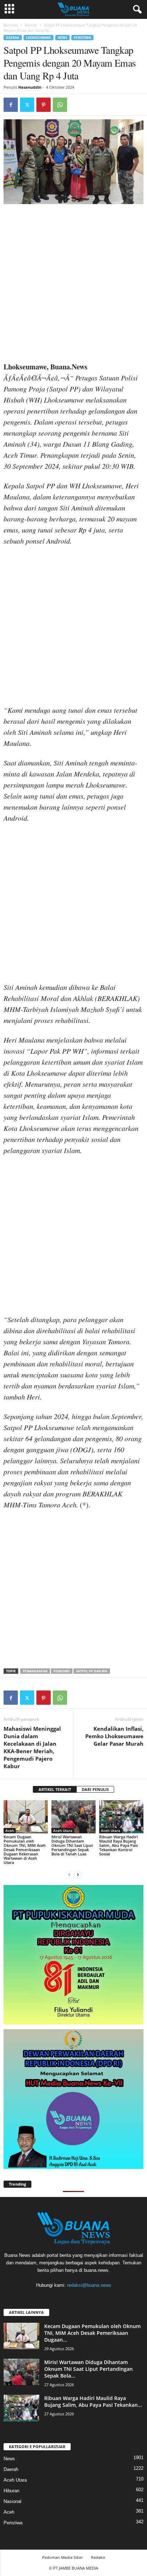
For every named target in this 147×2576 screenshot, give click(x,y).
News (62, 38)
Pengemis (62, 1671)
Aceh (10, 1830)
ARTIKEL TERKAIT (55, 1789)
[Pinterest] (44, 105)
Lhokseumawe (39, 38)
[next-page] (78, 1874)
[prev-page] (69, 1874)
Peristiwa (82, 38)
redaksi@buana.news (89, 2285)
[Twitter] (27, 105)
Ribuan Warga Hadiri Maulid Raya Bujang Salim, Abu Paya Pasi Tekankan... (93, 2401)
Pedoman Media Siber (62, 2557)
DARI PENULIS (95, 1789)
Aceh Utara (63, 1830)
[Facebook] (11, 105)
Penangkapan (35, 1671)
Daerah (31, 25)
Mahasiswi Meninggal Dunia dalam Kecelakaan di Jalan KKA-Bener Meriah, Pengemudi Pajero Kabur (32, 1747)
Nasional (12, 2501)
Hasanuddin (30, 87)
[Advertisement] (73, 285)
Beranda (11, 25)
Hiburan (11, 2491)
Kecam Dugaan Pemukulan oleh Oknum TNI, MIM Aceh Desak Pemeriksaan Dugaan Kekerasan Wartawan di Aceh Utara (25, 1850)
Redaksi (98, 2557)
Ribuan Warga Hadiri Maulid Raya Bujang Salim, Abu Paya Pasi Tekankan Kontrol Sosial (118, 1845)
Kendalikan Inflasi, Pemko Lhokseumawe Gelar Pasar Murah (114, 1736)
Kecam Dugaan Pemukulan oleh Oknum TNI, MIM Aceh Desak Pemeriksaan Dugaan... (92, 2333)
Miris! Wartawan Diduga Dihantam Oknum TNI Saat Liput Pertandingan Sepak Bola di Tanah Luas (72, 1845)
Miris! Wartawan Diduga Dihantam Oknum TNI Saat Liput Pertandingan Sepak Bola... (88, 2369)
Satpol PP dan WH (92, 1671)
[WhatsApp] (60, 105)
